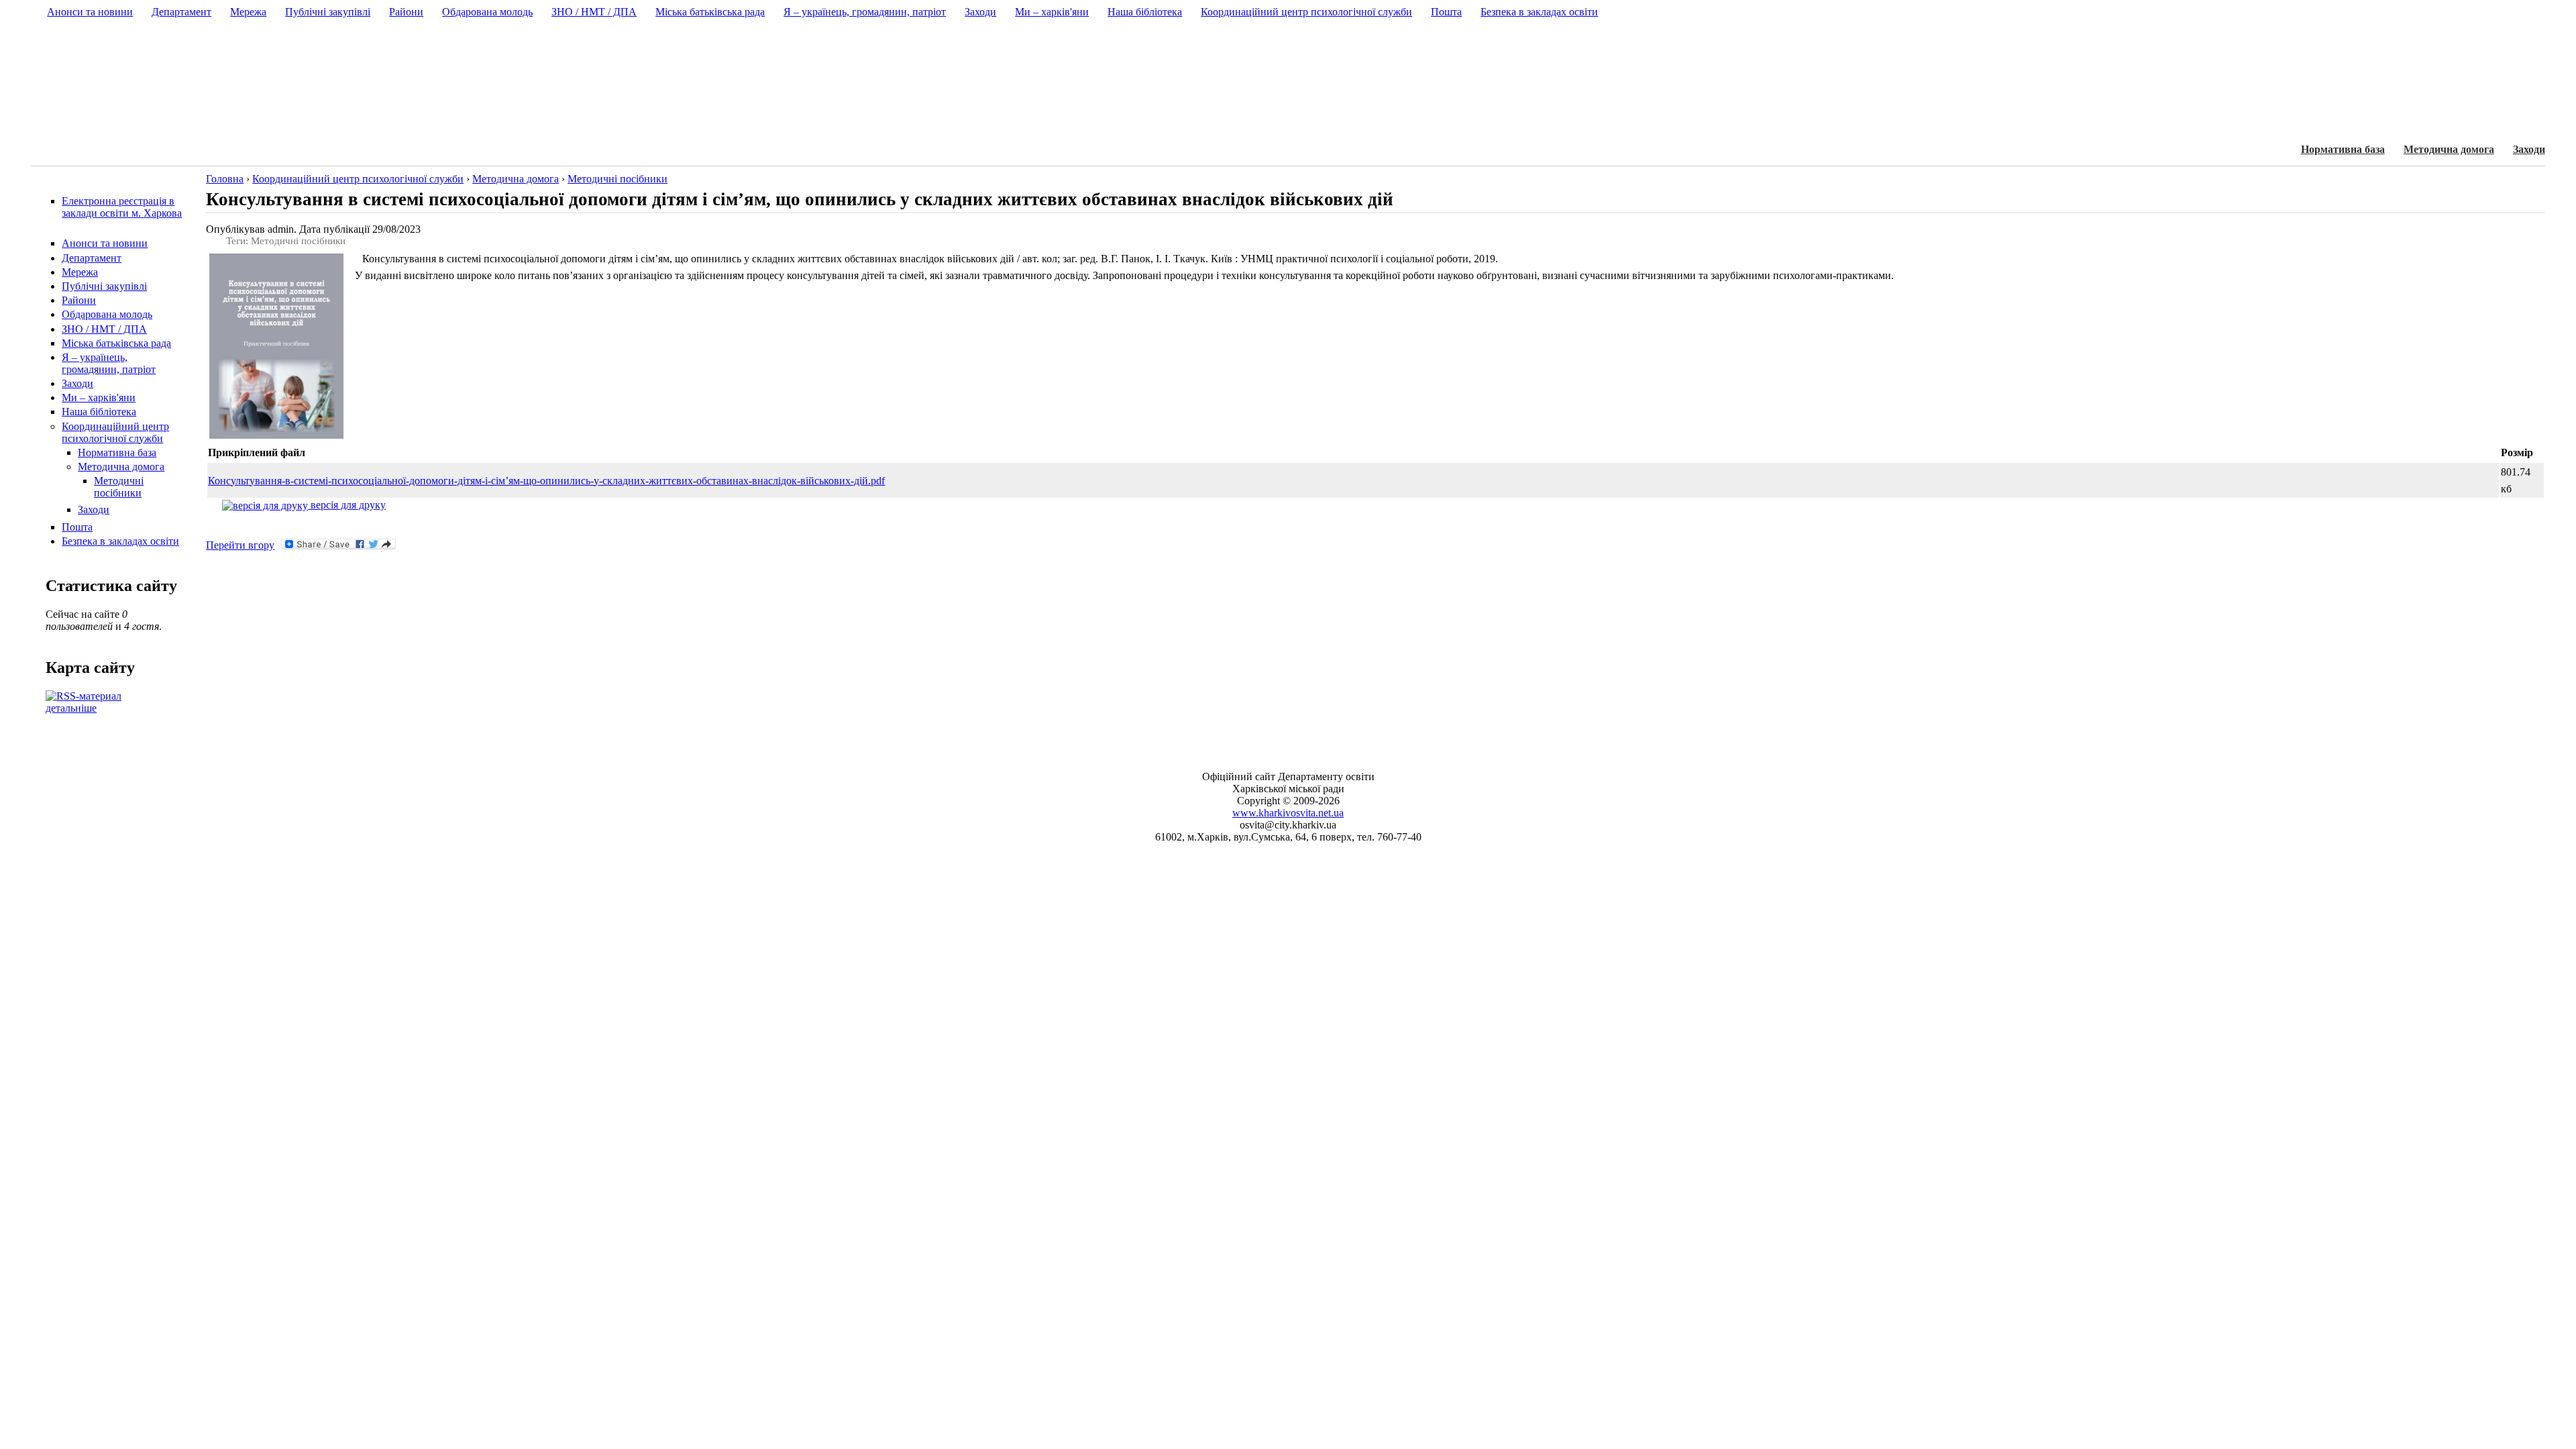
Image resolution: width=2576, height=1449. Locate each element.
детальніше (71, 708)
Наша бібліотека (99, 412)
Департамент (92, 258)
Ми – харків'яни (99, 397)
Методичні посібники (119, 487)
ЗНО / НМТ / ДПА (104, 329)
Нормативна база (2343, 149)
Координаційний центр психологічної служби (115, 432)
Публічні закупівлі (104, 286)
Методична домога (2449, 149)
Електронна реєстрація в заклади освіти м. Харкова (122, 207)
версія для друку (347, 505)
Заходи (2529, 149)
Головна (225, 179)
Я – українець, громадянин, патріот (109, 363)
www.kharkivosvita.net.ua (1288, 813)
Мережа (80, 272)
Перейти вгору (240, 545)
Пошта (77, 527)
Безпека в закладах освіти (120, 541)
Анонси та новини (105, 243)
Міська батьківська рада (116, 343)
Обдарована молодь (107, 314)
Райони (79, 300)
